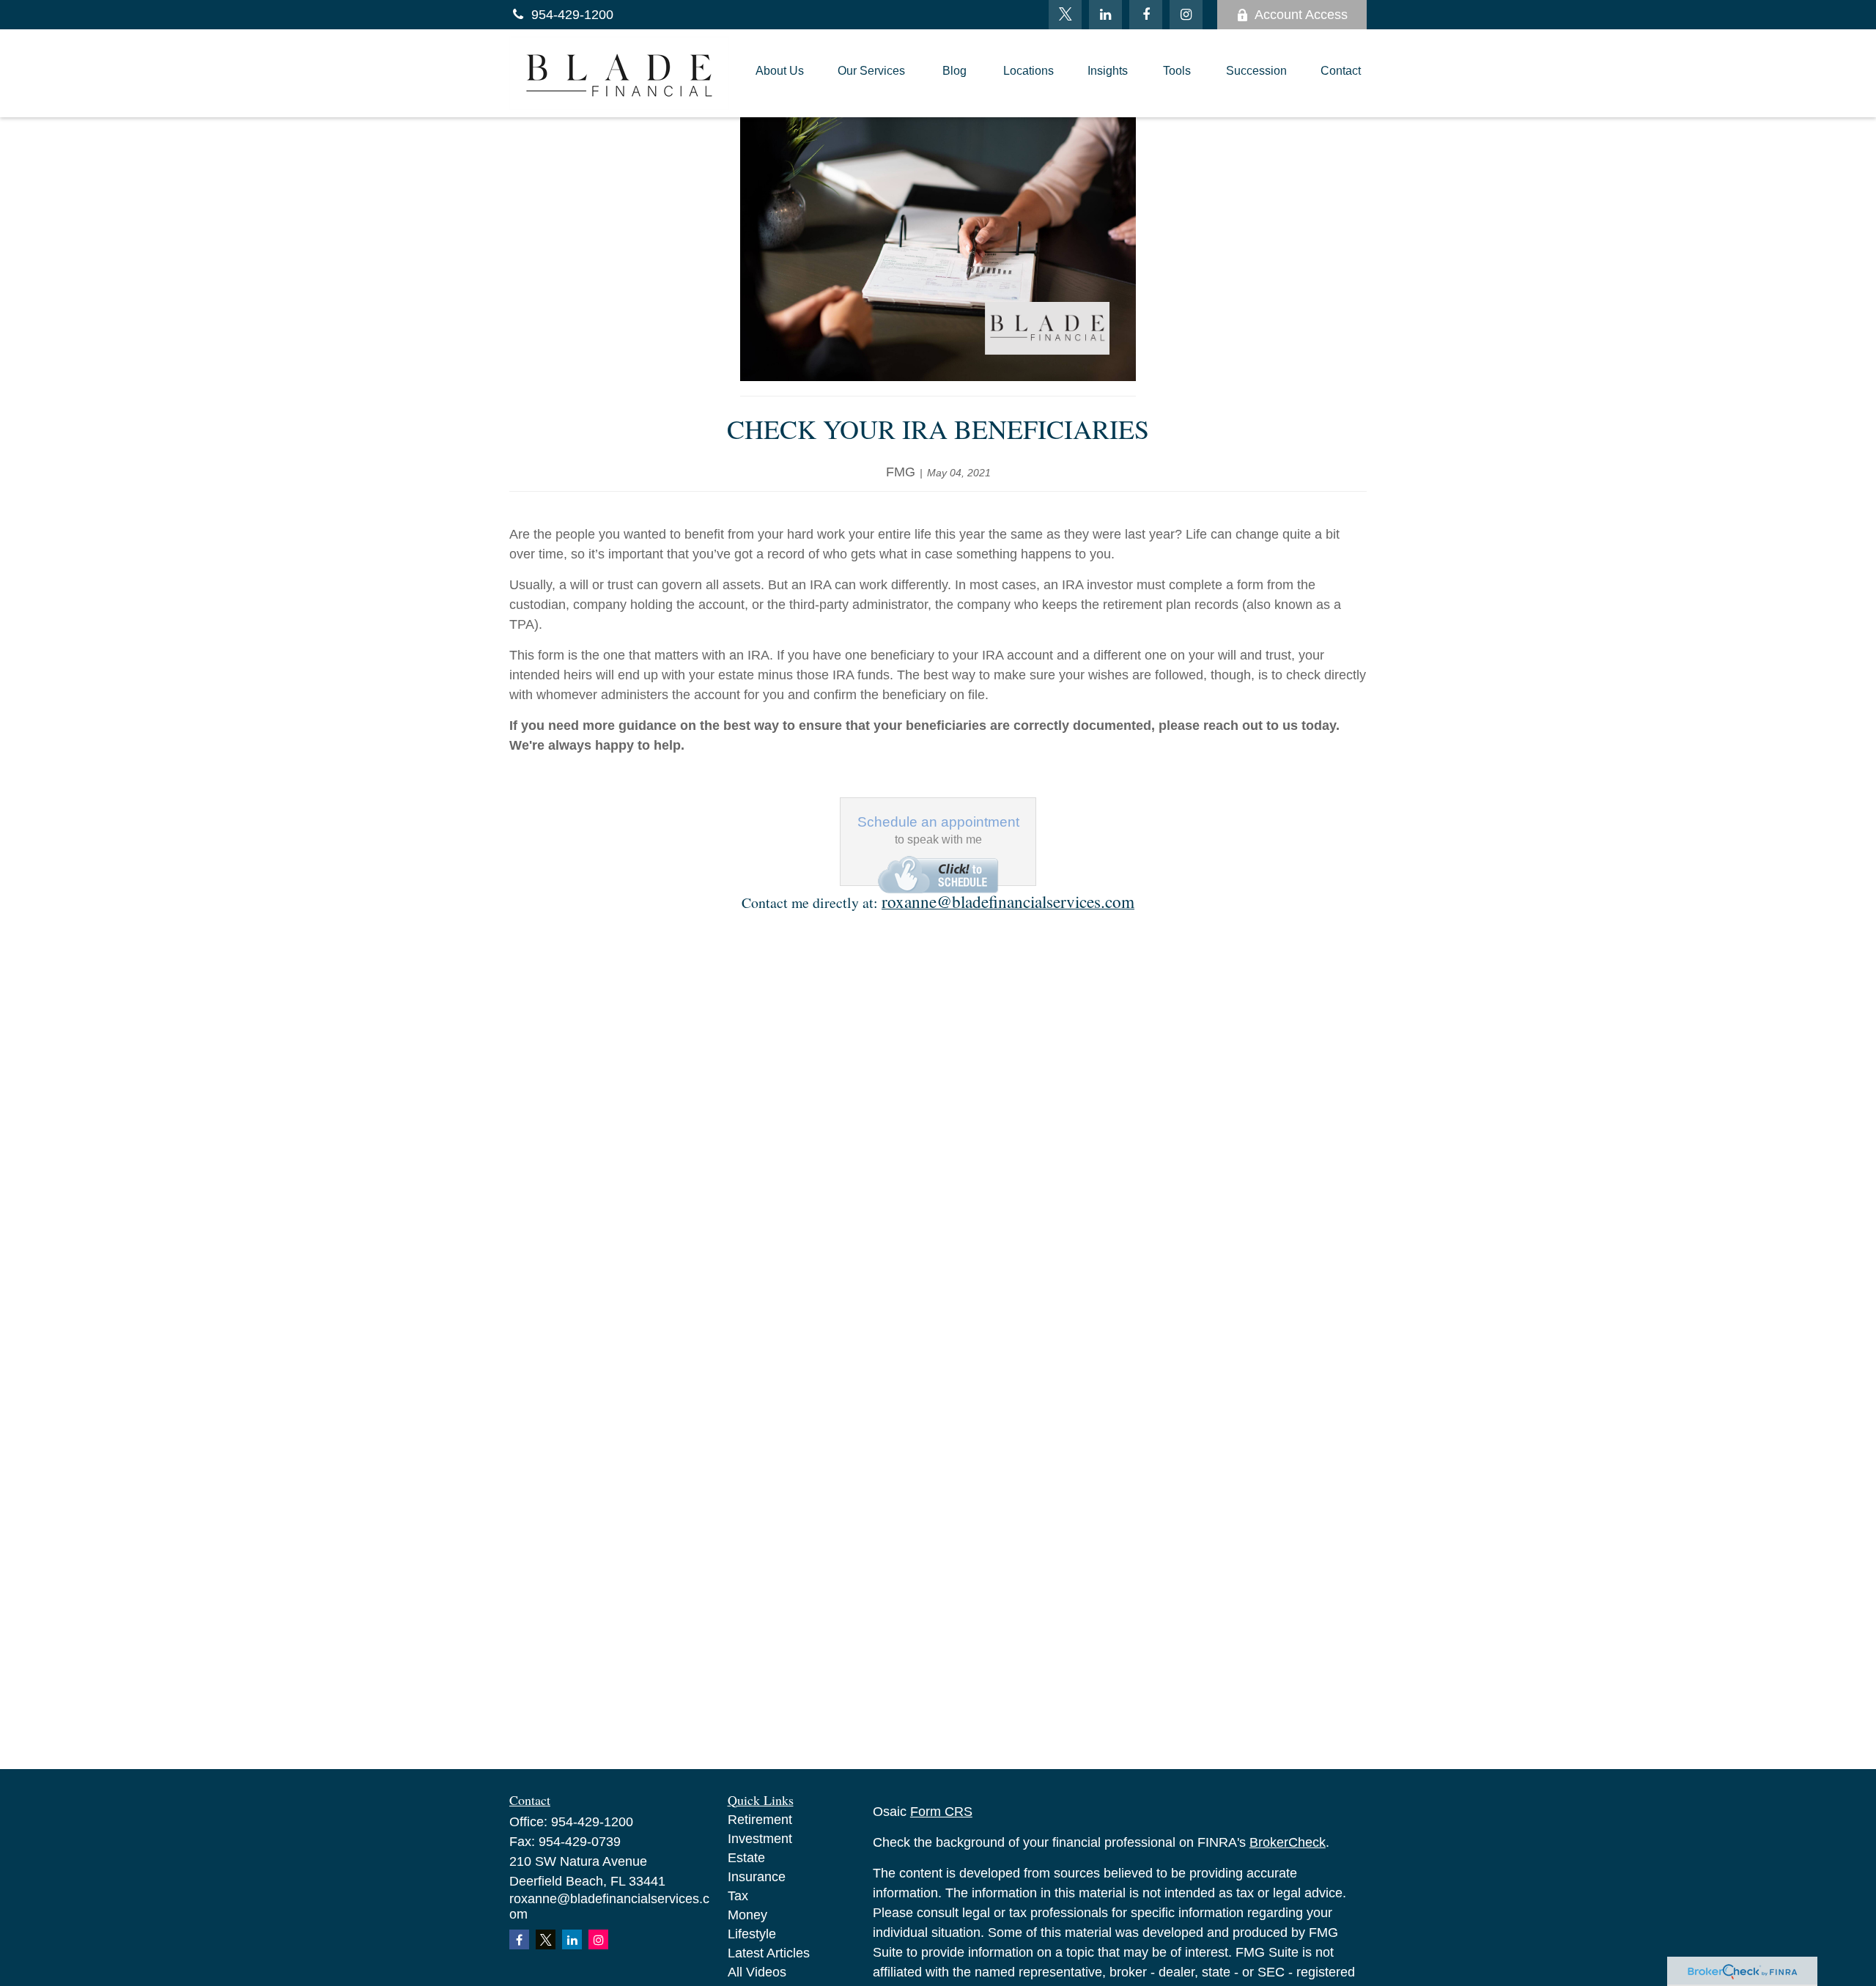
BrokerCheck (1288, 1842)
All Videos (757, 1972)
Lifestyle (752, 1934)
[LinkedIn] (1105, 15)
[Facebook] (1146, 15)
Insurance (757, 1877)
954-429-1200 (572, 15)
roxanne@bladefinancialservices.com (1008, 901)
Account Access (1301, 15)
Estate (746, 1858)
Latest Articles (769, 1953)
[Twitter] (1065, 15)
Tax (738, 1896)
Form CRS (941, 1812)
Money (747, 1915)
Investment (760, 1839)
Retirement (760, 1820)
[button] (780, 73)
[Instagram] (598, 1939)
